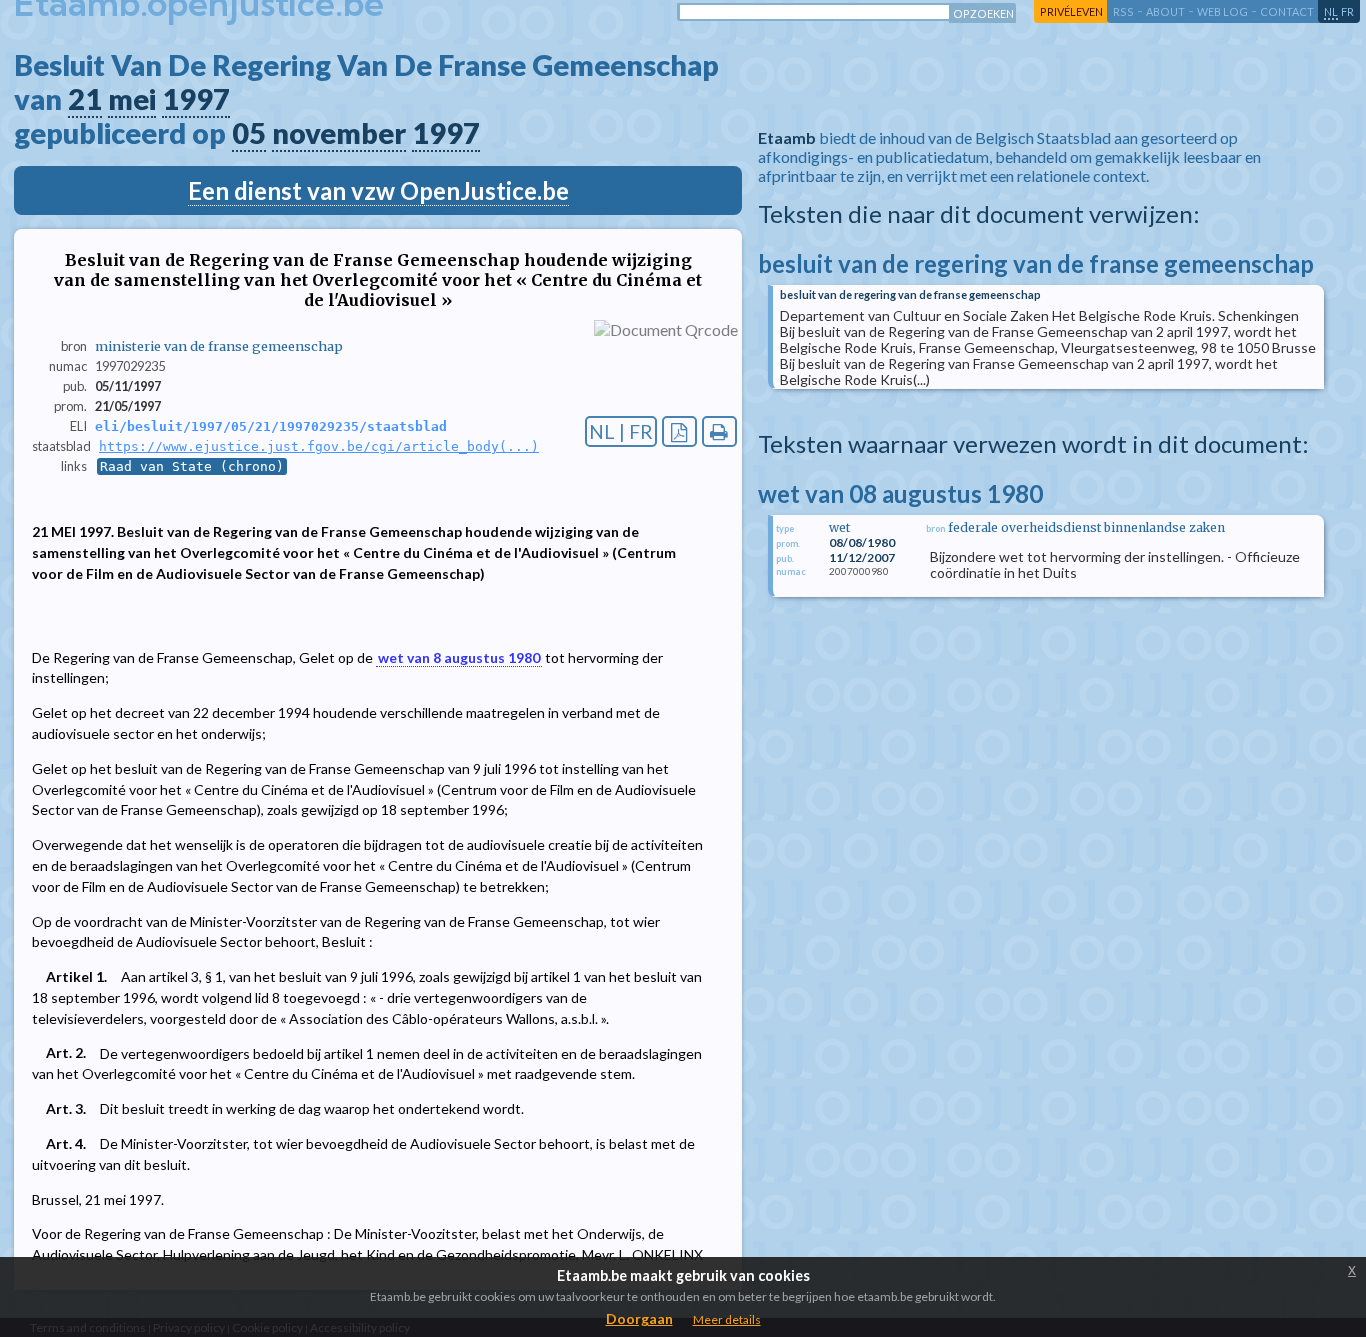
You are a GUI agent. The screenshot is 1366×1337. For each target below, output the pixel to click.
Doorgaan (639, 1318)
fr (1347, 11)
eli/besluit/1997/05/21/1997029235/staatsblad (271, 426)
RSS (1123, 11)
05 (249, 133)
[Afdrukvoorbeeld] (719, 431)
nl (1331, 11)
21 (85, 99)
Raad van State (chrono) (192, 466)
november (339, 133)
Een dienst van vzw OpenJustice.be (378, 190)
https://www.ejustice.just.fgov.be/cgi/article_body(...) (319, 446)
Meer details (727, 1319)
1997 (196, 99)
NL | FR (621, 431)
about (1165, 11)
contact (1287, 11)
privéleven (1071, 11)
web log (1222, 11)
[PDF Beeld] (679, 431)
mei (132, 99)
